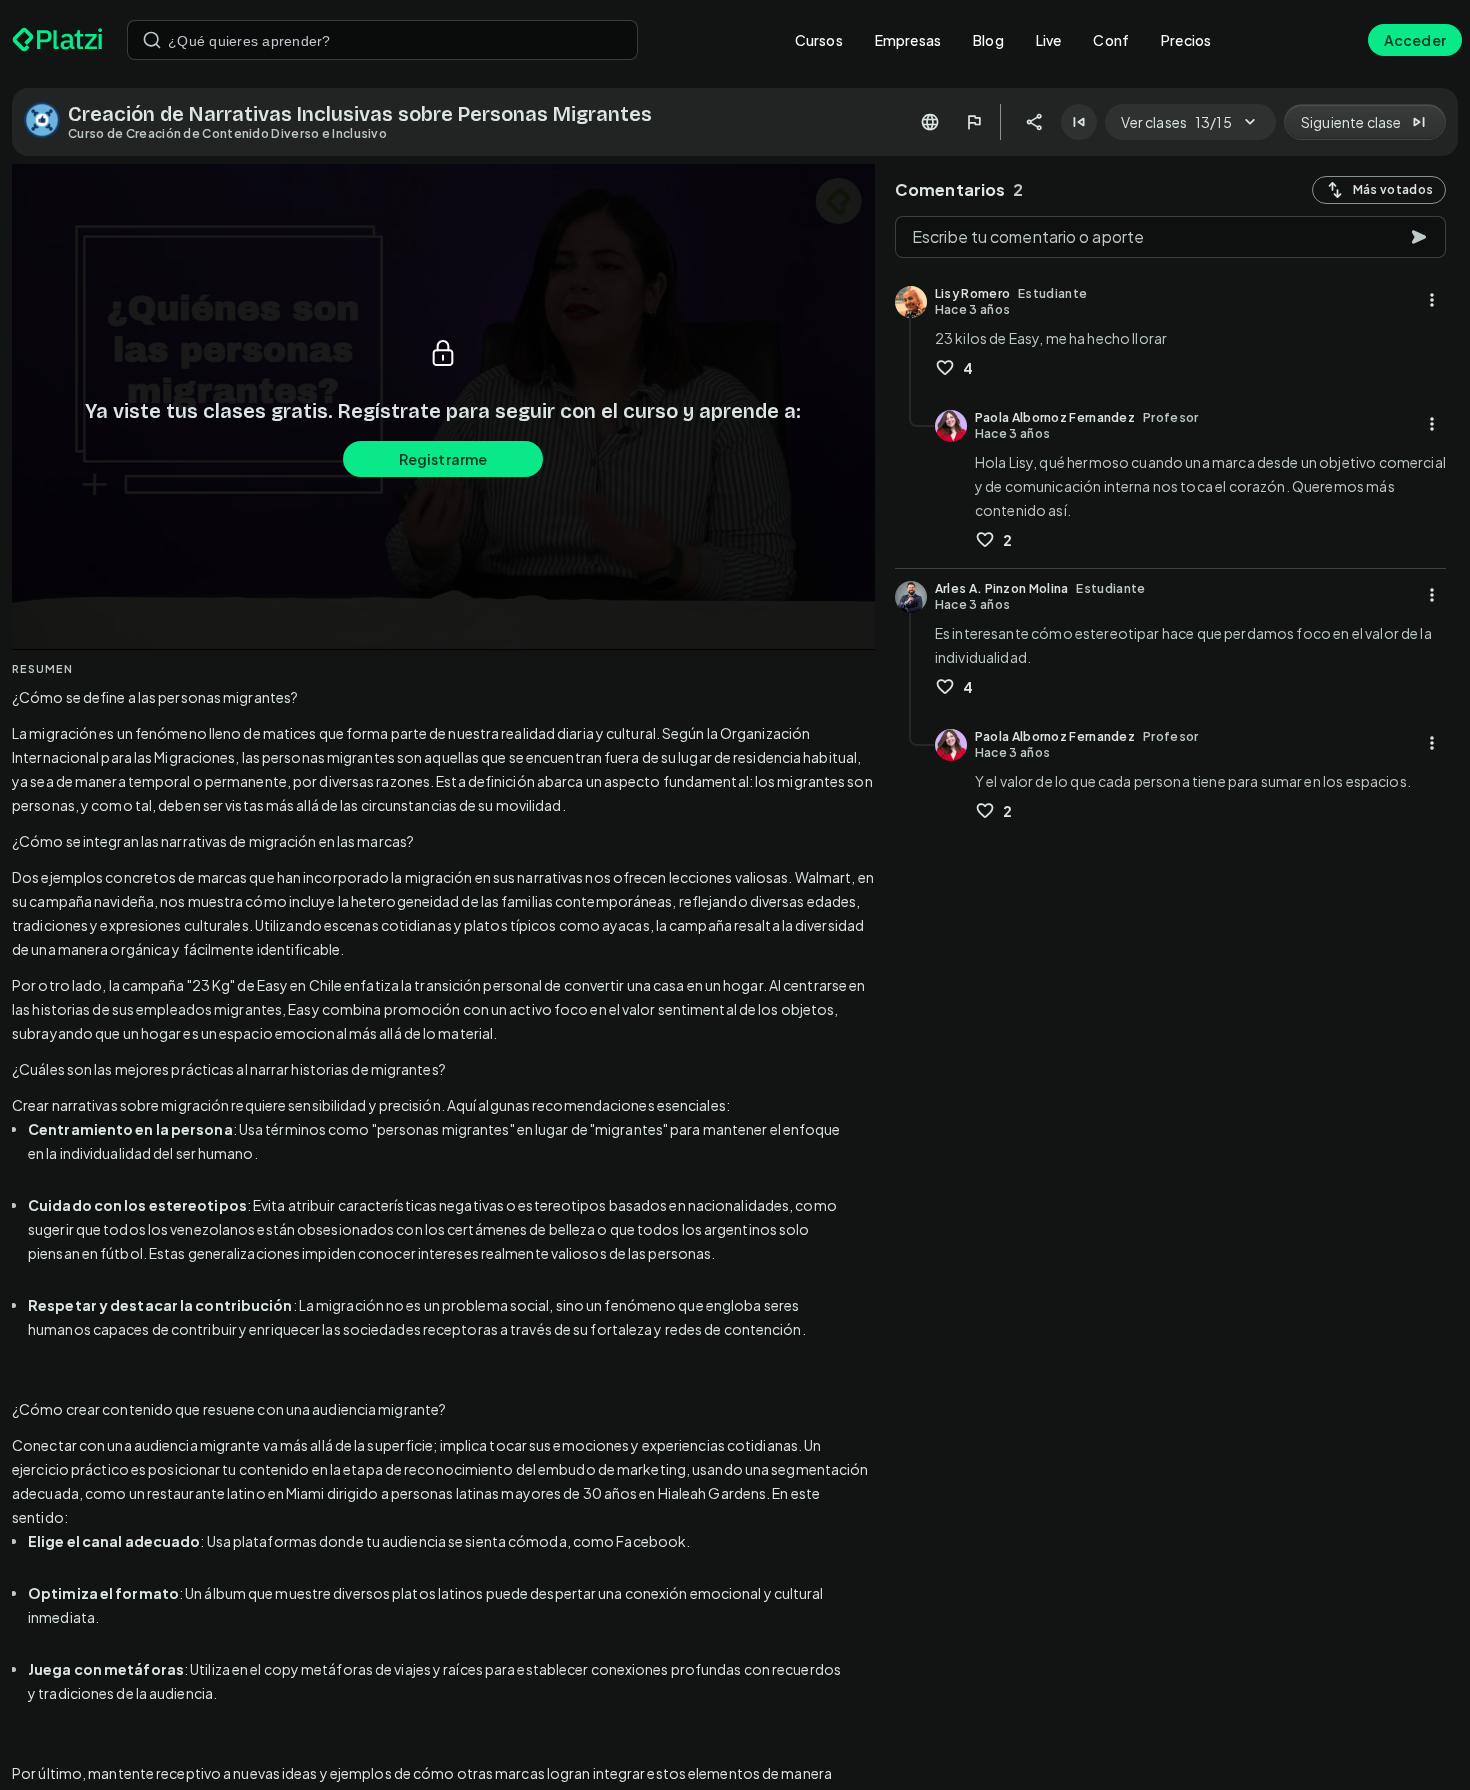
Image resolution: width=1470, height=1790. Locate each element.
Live (1049, 40)
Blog (988, 40)
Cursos (819, 40)
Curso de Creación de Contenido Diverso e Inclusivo (227, 133)
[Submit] (152, 40)
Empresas (908, 40)
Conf (1111, 40)
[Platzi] (57, 40)
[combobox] (382, 40)
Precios (1186, 40)
